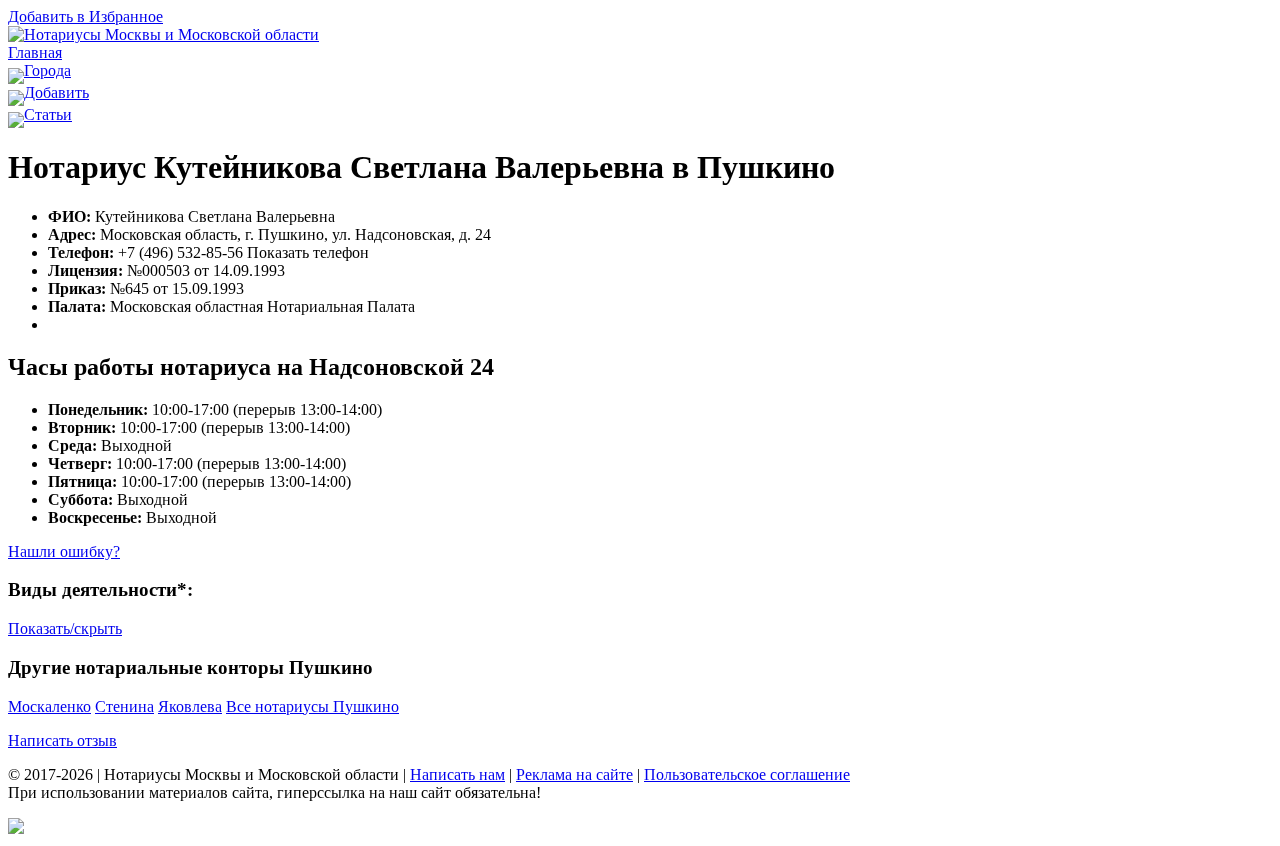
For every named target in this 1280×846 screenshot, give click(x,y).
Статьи (48, 114)
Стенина (124, 706)
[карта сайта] (16, 828)
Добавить (56, 92)
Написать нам (457, 774)
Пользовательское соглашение (747, 774)
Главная (35, 52)
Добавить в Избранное (85, 16)
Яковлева (190, 706)
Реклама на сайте (574, 774)
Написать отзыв (62, 740)
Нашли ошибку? (64, 551)
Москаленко (49, 706)
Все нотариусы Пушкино (312, 706)
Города (47, 70)
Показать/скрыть (65, 628)
